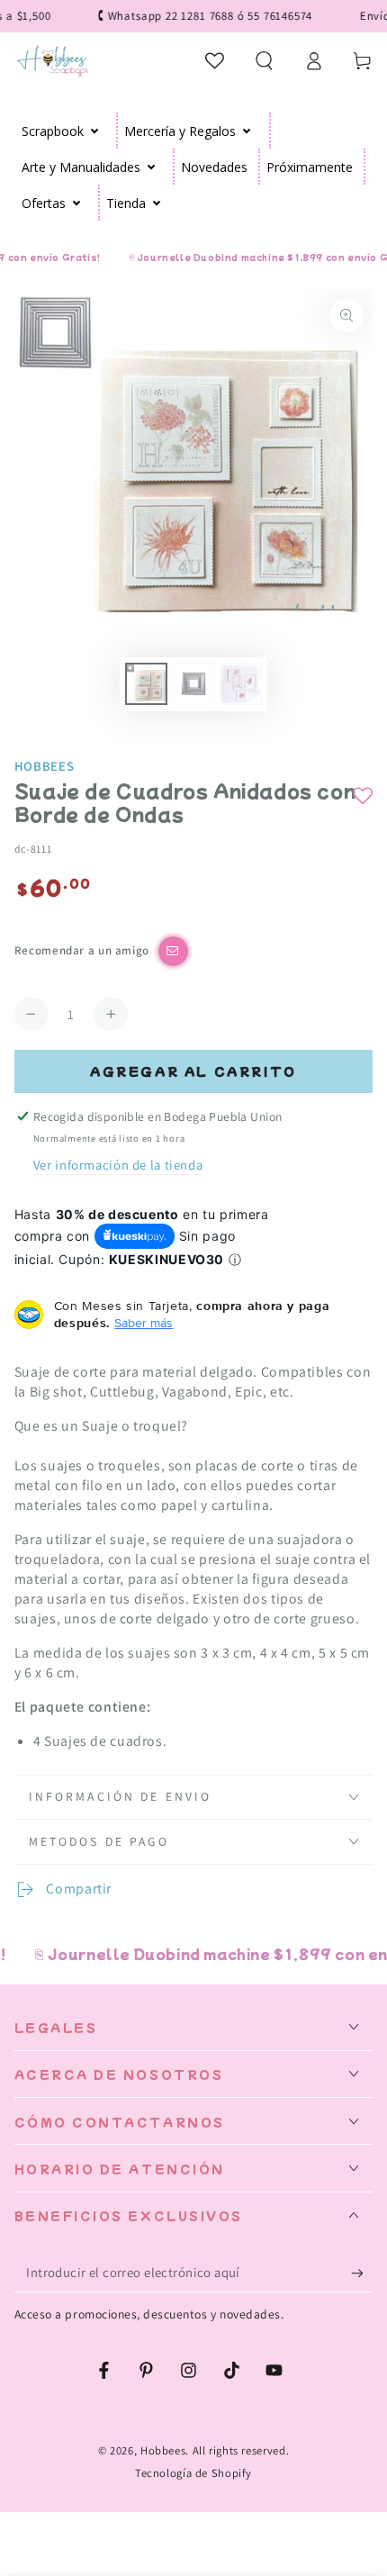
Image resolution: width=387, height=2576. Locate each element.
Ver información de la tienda (118, 1165)
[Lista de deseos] (216, 60)
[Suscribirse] (362, 2273)
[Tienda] (157, 203)
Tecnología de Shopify (193, 2473)
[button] (264, 60)
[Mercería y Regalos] (247, 131)
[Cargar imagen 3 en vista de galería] (240, 684)
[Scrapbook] (95, 131)
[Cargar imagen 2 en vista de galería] (193, 684)
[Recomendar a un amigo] (173, 951)
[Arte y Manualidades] (152, 167)
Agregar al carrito (193, 1071)
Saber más (144, 1323)
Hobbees (44, 766)
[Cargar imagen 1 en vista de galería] (146, 684)
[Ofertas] (77, 203)
